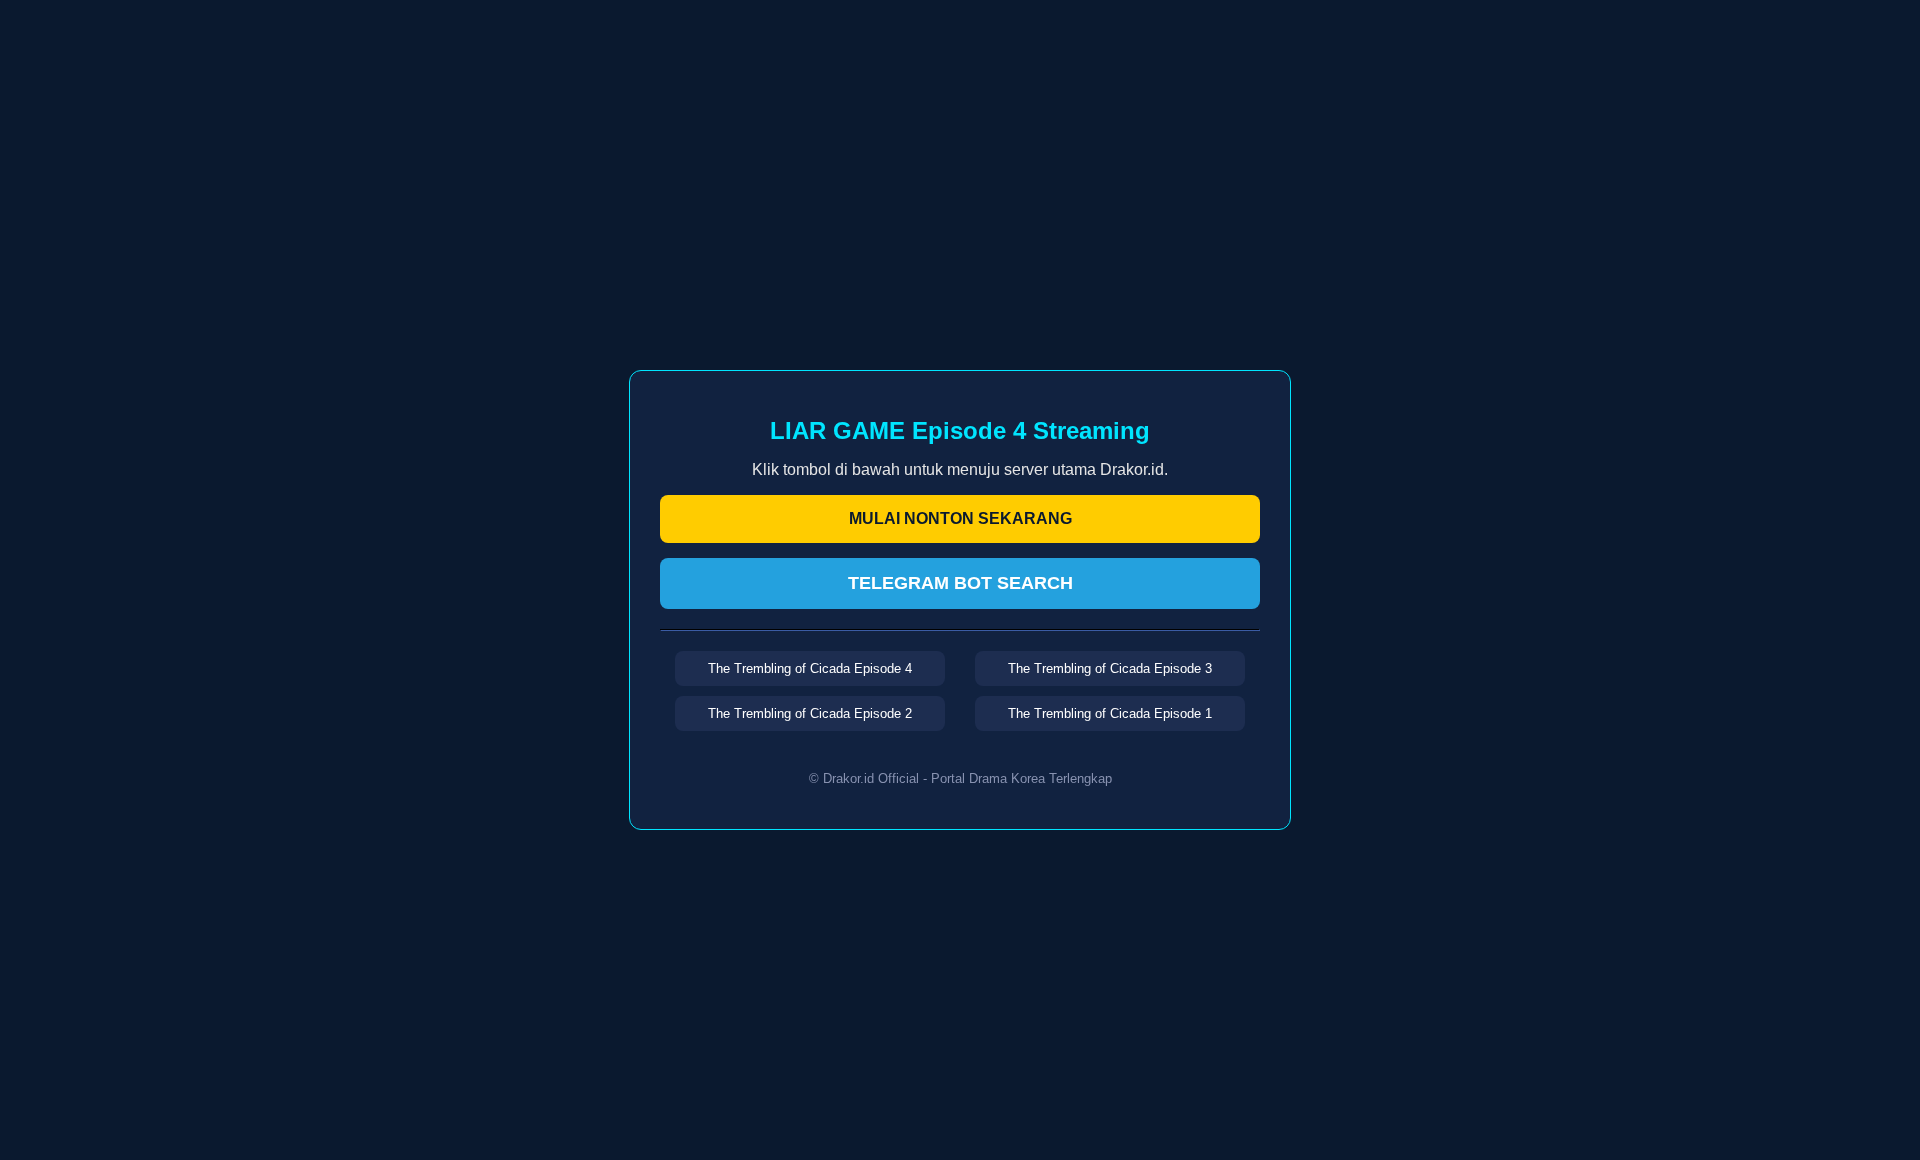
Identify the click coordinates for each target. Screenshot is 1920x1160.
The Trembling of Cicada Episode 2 (810, 713)
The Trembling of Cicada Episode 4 (810, 668)
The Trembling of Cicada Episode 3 (1110, 668)
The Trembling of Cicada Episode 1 (1110, 713)
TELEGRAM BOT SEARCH (960, 583)
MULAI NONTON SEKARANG (960, 518)
